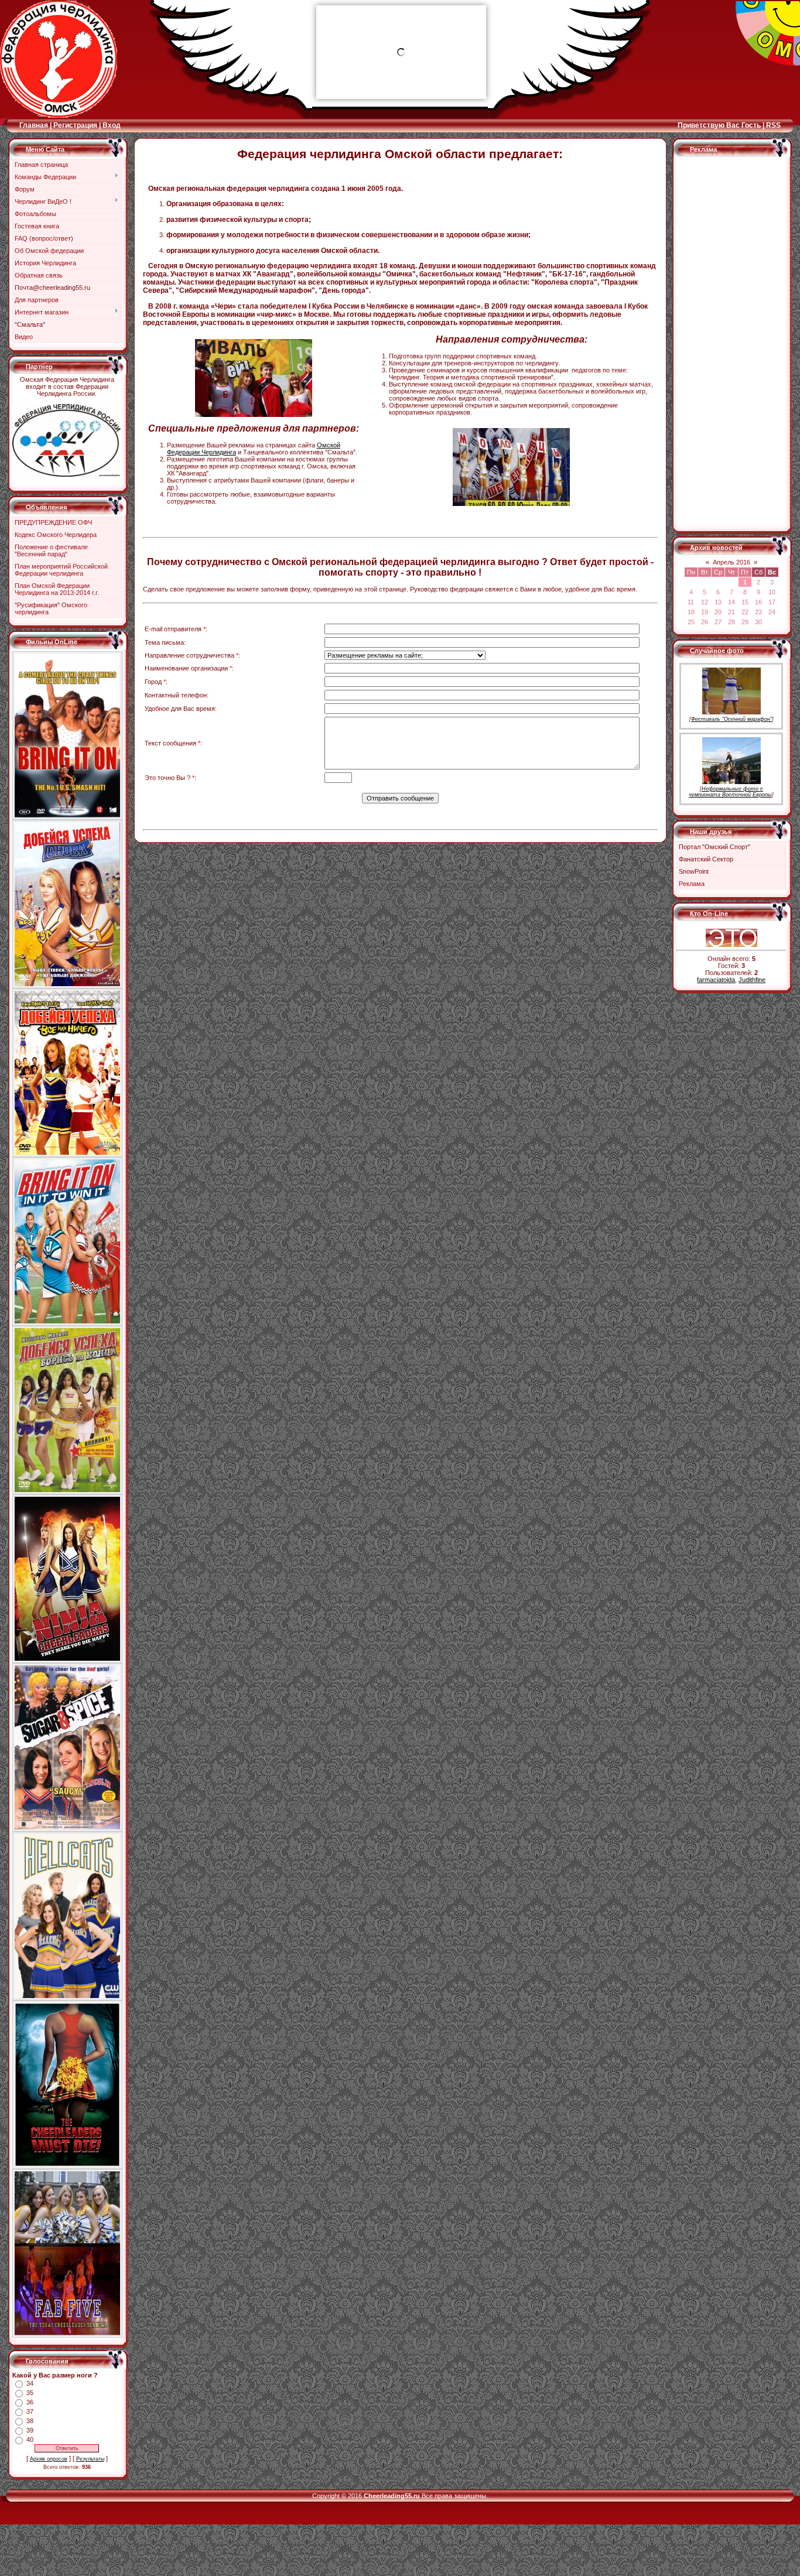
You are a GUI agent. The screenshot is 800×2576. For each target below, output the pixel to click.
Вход (112, 125)
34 (30, 2383)
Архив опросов (49, 2459)
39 (30, 2430)
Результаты (90, 2459)
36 (30, 2402)
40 (30, 2440)
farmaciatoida (716, 980)
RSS (773, 125)
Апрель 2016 (731, 562)
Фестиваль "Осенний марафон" (731, 719)
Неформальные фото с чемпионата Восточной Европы (730, 792)
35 (30, 2393)
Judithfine (752, 980)
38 (30, 2421)
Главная (34, 125)
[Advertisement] (723, 348)
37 (30, 2411)
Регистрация (75, 125)
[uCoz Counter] (731, 926)
